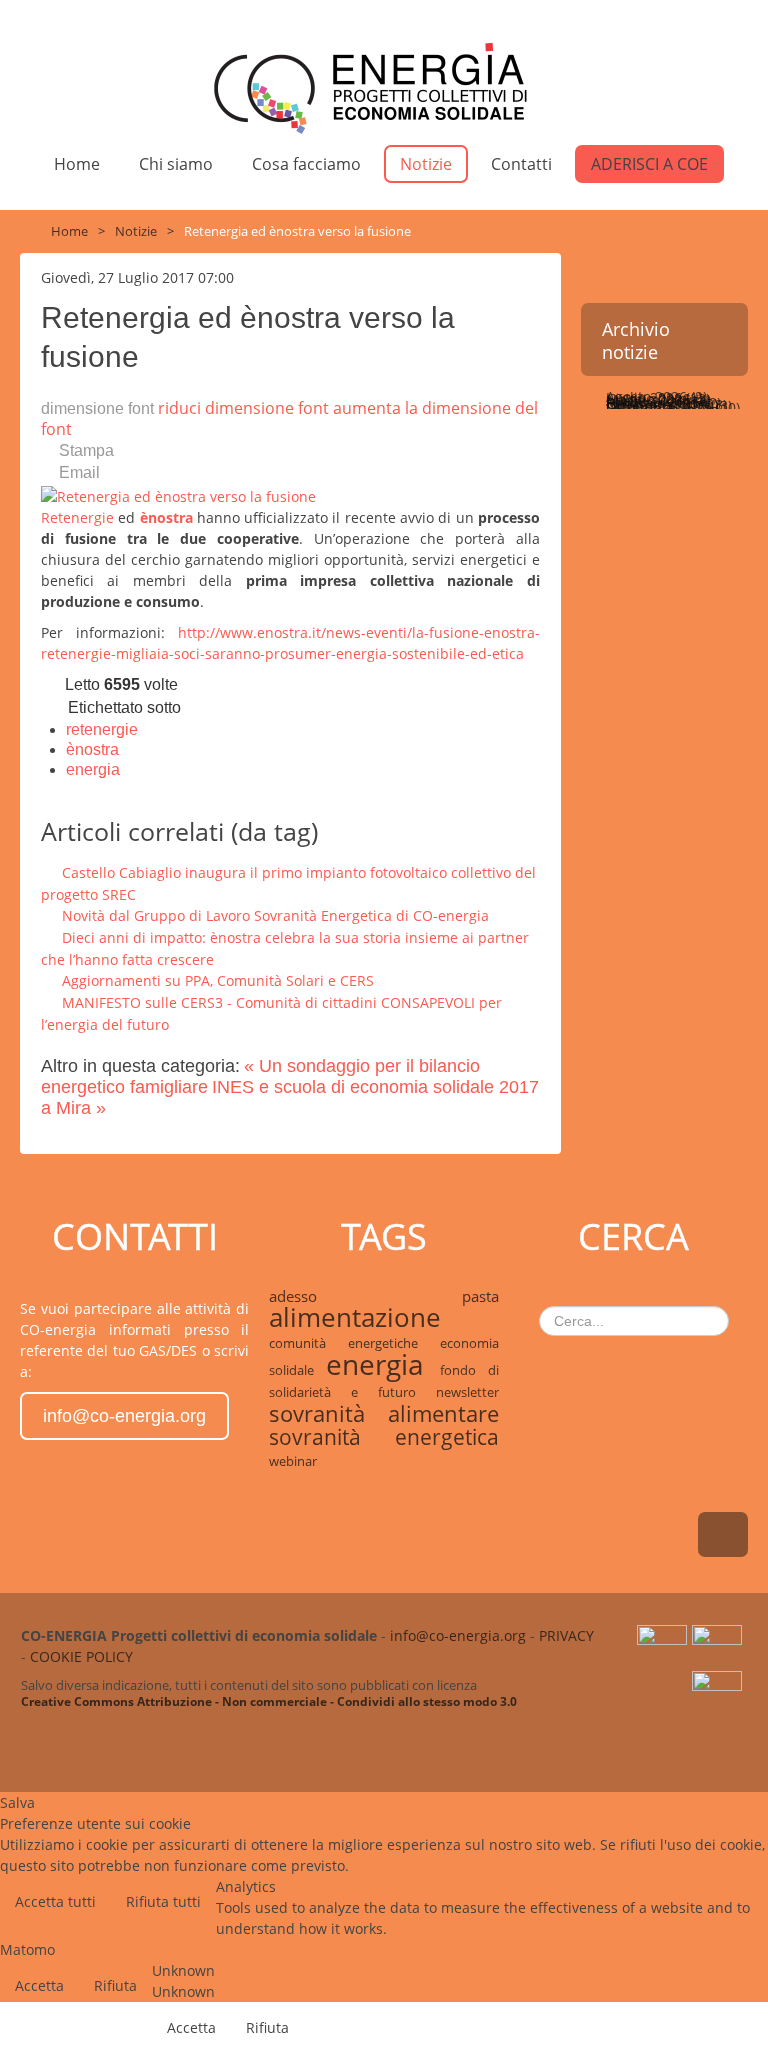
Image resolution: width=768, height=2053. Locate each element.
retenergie (102, 729)
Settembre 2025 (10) (671, 407)
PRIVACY (566, 1635)
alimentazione (355, 1317)
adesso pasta (383, 1296)
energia (93, 769)
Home (77, 164)
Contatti (521, 164)
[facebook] (719, 1691)
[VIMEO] (719, 1646)
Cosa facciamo (306, 164)
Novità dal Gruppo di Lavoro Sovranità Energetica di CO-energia (275, 915)
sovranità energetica (383, 1437)
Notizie (426, 164)
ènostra (168, 517)
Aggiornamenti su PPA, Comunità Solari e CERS (218, 980)
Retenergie (77, 517)
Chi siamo (176, 164)
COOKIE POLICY (81, 1656)
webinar (293, 1461)
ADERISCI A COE (649, 164)
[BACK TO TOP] (723, 1534)
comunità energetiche (354, 1343)
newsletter (467, 1392)
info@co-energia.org (124, 1416)
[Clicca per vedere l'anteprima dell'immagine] (178, 494)
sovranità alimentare (383, 1413)
